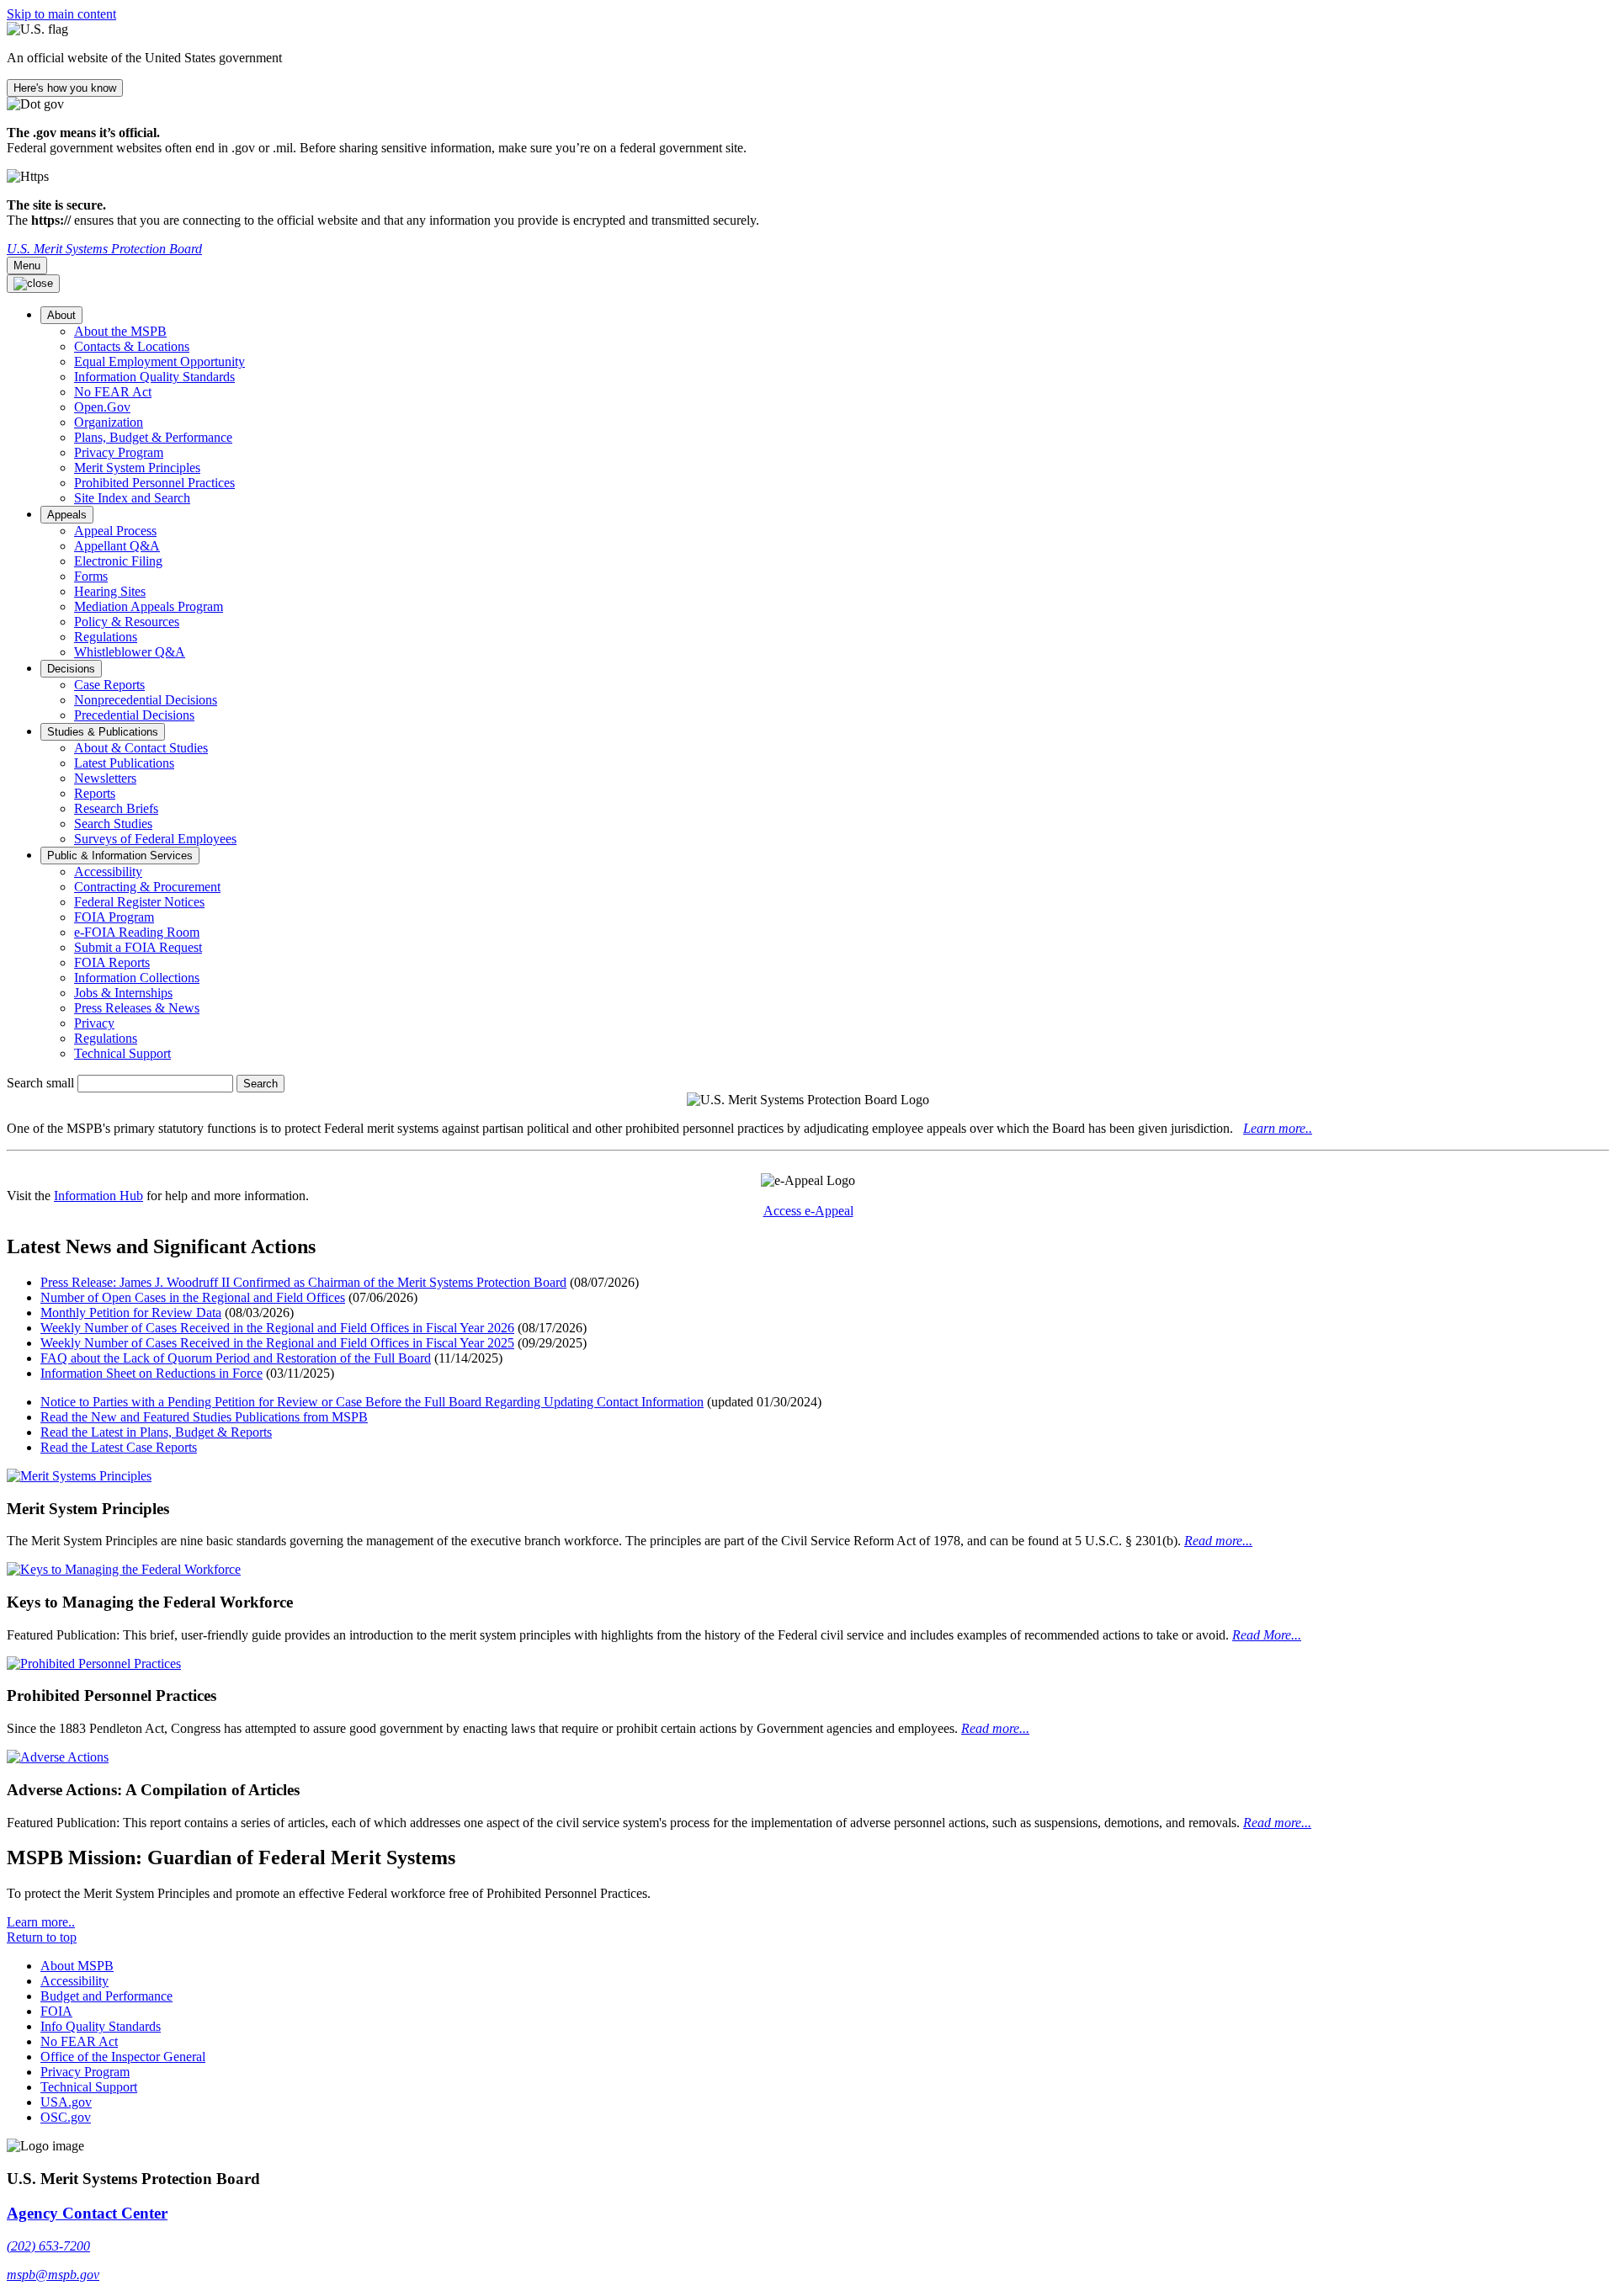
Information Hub (98, 1196)
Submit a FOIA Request (138, 947)
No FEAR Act (113, 392)
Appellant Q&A (117, 546)
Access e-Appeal (808, 1211)
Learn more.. (1278, 1128)
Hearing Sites (110, 591)
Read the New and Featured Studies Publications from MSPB (204, 1417)
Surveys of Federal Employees (155, 839)
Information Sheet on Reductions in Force (151, 1373)
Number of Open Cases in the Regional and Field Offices (193, 1297)
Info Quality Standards (101, 2026)
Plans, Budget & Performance (153, 437)
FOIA (56, 2011)
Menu (27, 266)
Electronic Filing (118, 561)
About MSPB (77, 1966)
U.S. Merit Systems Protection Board (104, 249)
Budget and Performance (106, 1996)
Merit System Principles (137, 468)
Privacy (94, 1023)
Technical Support (122, 1053)
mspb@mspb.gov (53, 2275)
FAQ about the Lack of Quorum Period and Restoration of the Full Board (236, 1358)
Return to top (42, 1937)
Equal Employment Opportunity (159, 361)
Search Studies (113, 824)
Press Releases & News (137, 1008)
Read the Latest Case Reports (119, 1447)
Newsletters (105, 778)
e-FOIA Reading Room (137, 932)
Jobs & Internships (123, 993)
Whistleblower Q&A (130, 652)
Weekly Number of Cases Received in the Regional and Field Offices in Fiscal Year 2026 (277, 1328)
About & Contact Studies (141, 748)
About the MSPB (120, 331)
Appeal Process (115, 531)
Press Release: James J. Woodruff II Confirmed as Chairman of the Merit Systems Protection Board (303, 1282)
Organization (109, 422)
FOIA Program (114, 917)
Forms (91, 576)
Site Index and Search (132, 498)
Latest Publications (124, 763)
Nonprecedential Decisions (146, 700)
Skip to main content (61, 14)
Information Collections (137, 978)
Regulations (106, 637)
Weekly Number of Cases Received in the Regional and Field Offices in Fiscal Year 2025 (277, 1343)
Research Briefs (116, 808)
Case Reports (109, 685)
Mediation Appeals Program (149, 606)
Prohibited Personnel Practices (154, 483)
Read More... (1267, 1635)
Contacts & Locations (132, 346)
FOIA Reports (112, 962)
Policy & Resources (127, 622)
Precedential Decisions (134, 715)
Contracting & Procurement (147, 887)
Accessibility (108, 872)
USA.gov (66, 2102)
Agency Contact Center (87, 2213)
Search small (40, 1083)
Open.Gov (102, 407)
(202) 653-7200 (48, 2246)
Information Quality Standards (154, 377)
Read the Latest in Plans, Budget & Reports (156, 1432)
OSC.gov (66, 2117)
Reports (95, 793)
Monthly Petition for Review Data (131, 1313)
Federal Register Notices (139, 902)
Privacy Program (119, 452)
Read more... (1218, 1541)
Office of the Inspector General (123, 2057)
